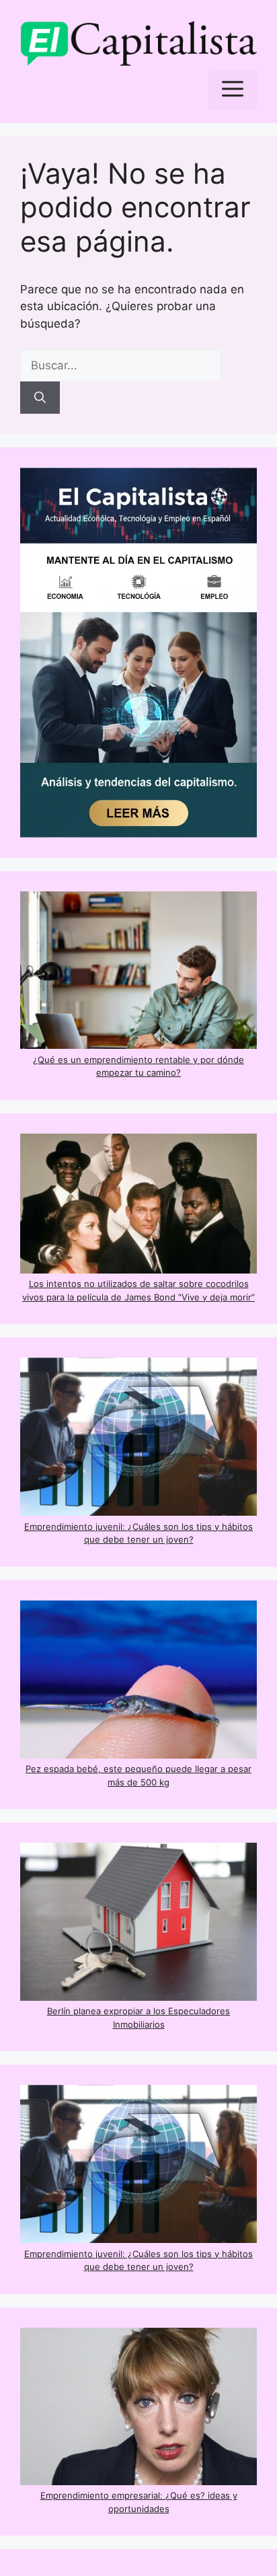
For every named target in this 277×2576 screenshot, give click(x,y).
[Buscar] (40, 398)
